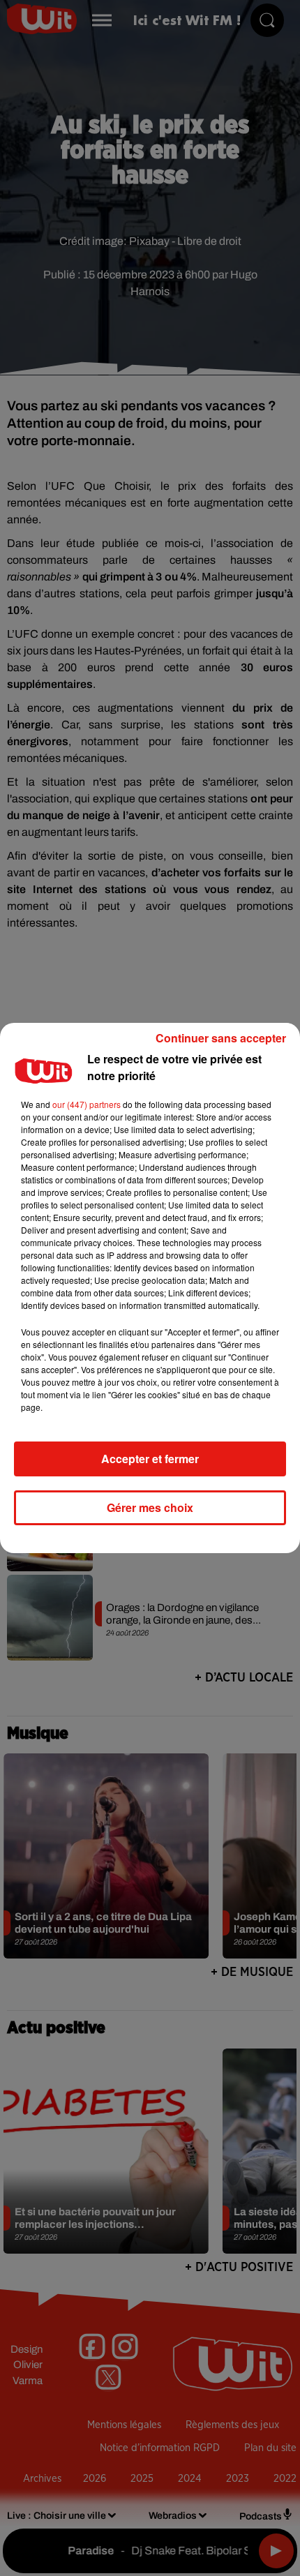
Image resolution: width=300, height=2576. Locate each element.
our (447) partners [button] (87, 1104)
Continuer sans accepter (221, 1038)
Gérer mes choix (150, 1507)
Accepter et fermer (150, 1459)
